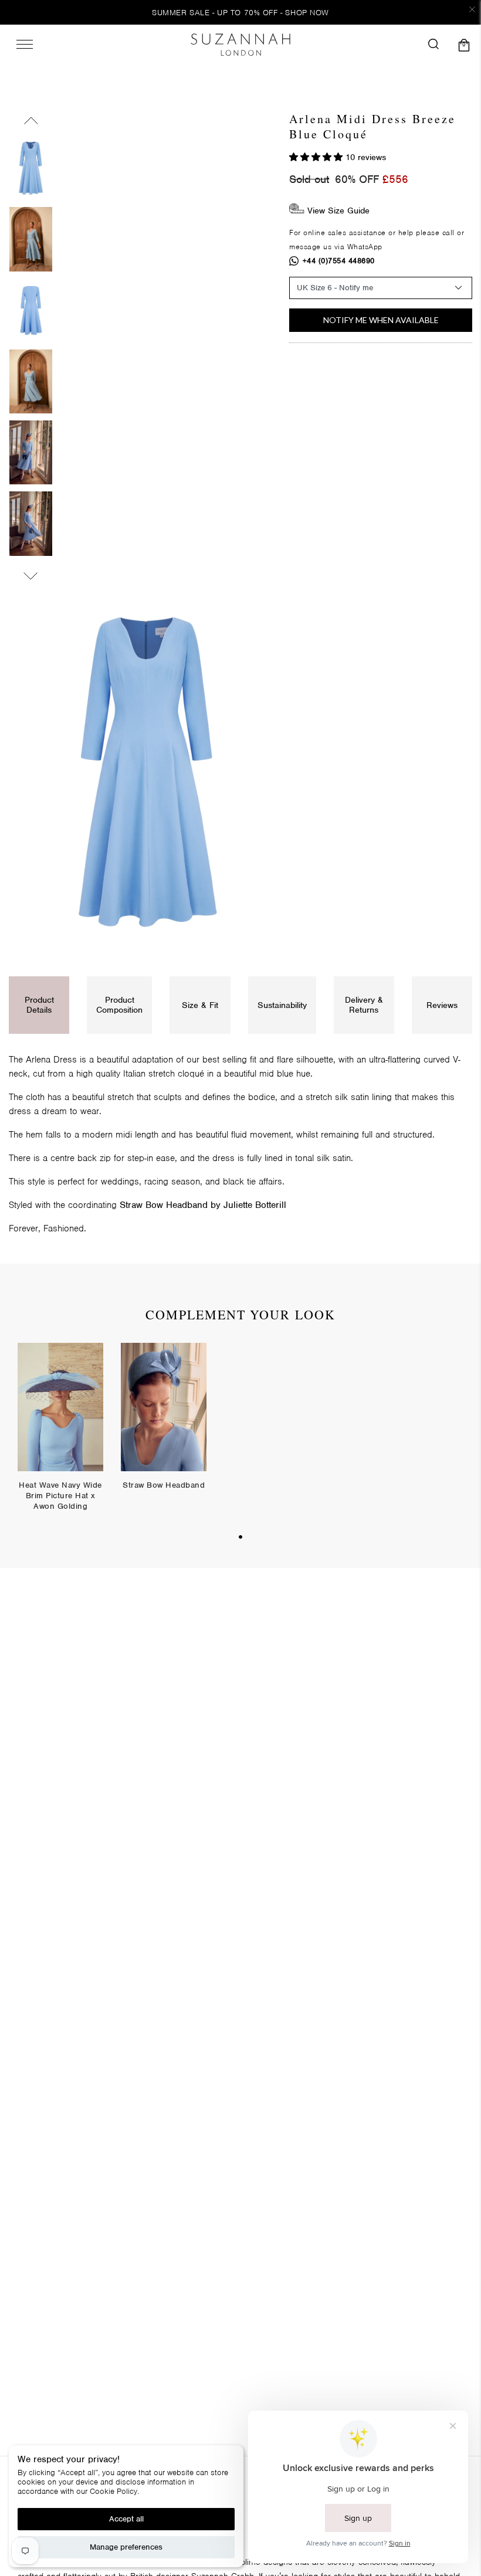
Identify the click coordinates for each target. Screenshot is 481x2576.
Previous (31, 123)
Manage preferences (126, 2547)
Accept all (126, 2519)
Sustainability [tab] (282, 1005)
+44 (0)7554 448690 (339, 261)
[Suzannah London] (240, 45)
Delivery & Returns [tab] (364, 1005)
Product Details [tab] (39, 1005)
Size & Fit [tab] (200, 1005)
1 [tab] (240, 1537)
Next (31, 573)
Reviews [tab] (442, 1005)
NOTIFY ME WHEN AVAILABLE (381, 320)
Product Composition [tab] (119, 1005)
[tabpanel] (60, 1436)
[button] (317, 157)
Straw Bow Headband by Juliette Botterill (203, 1205)
